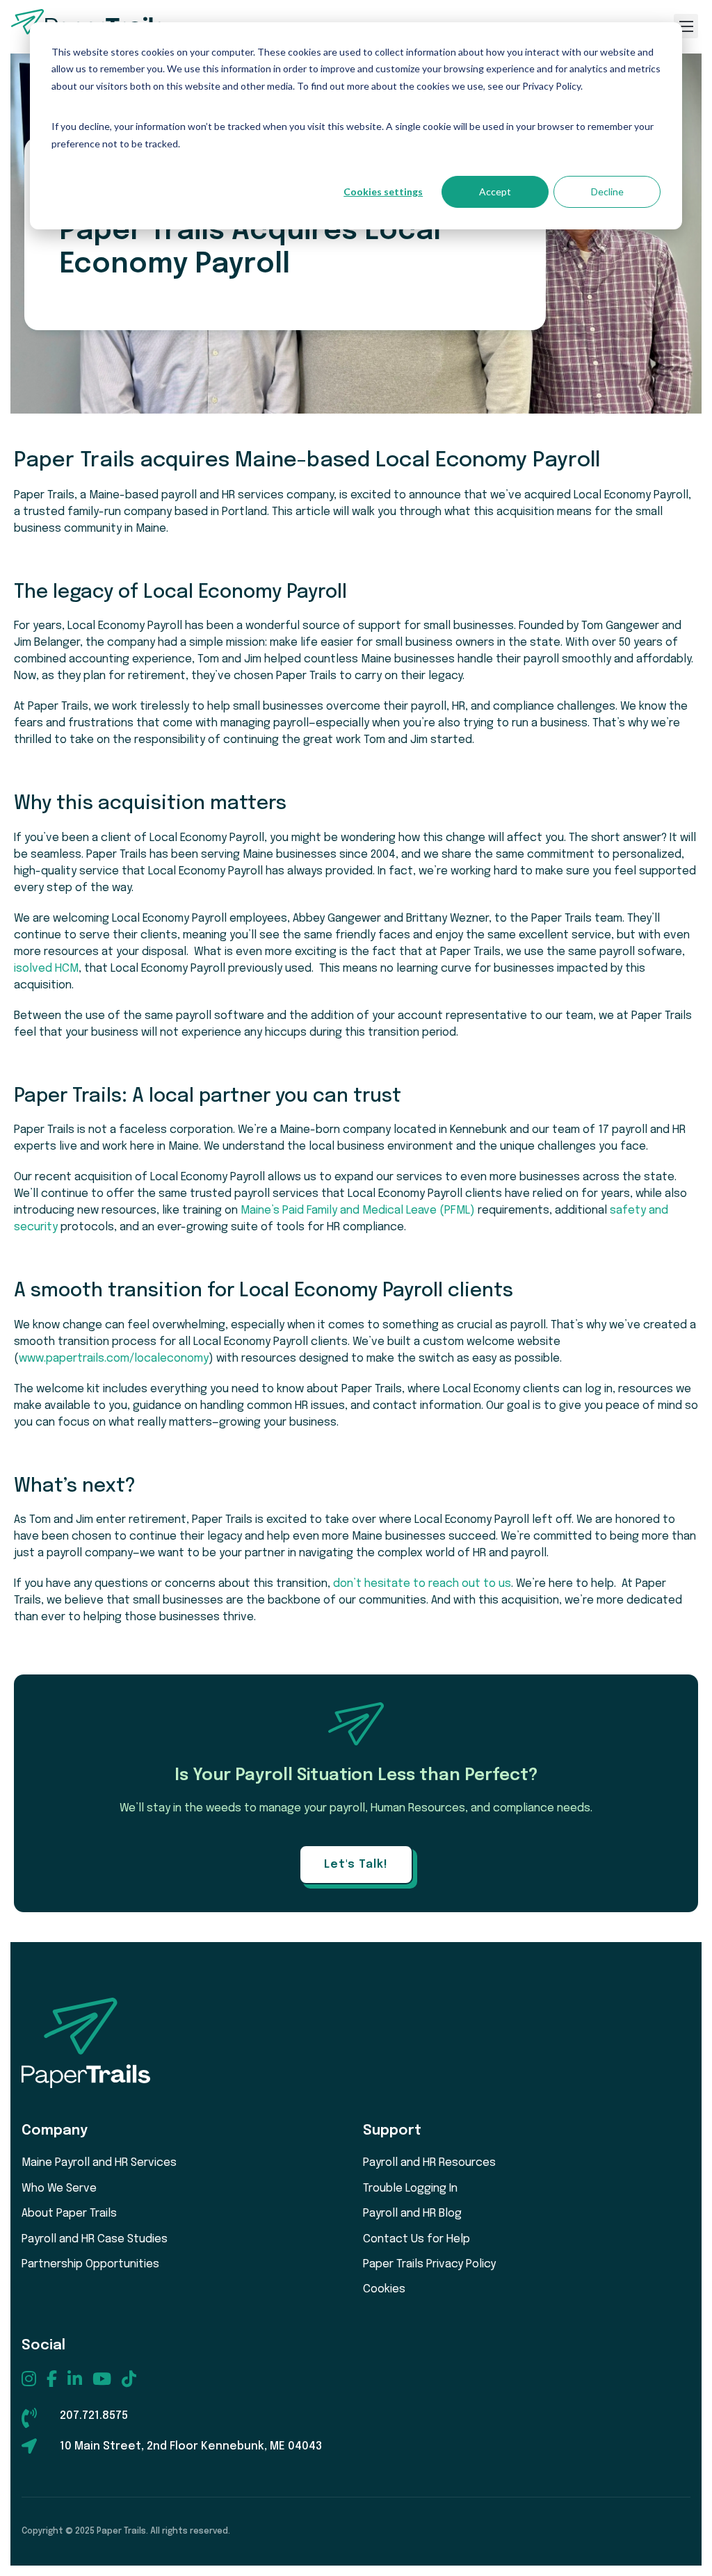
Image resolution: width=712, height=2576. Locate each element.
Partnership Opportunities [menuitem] (90, 2264)
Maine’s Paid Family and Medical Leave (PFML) (358, 1210)
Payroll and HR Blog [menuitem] (412, 2214)
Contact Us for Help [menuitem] (416, 2239)
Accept (495, 191)
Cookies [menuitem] (384, 2289)
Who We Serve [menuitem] (59, 2188)
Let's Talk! (356, 1865)
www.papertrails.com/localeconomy (114, 1359)
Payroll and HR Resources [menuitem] (429, 2163)
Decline (607, 191)
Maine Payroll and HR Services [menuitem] (99, 2163)
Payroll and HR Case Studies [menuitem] (95, 2239)
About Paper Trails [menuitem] (69, 2214)
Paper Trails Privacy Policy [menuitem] (429, 2264)
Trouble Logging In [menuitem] (410, 2188)
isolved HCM (46, 969)
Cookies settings (383, 191)
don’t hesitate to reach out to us (422, 1584)
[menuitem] (29, 2379)
